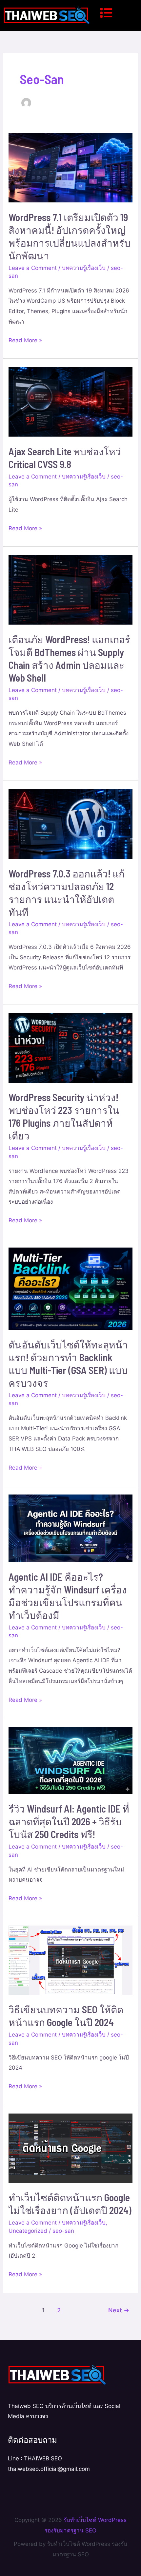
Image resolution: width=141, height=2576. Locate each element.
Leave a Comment (33, 268)
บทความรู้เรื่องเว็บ (84, 268)
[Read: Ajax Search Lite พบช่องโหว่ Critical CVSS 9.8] (70, 402)
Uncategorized (28, 2231)
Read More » (25, 339)
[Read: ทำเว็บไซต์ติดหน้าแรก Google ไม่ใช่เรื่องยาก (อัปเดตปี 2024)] (70, 2148)
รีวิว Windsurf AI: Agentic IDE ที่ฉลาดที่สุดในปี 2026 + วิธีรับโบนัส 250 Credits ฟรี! (69, 1821)
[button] (117, 13)
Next (119, 2310)
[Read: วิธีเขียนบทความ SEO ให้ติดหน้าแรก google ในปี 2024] (70, 1960)
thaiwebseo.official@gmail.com (49, 2469)
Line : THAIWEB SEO (35, 2458)
